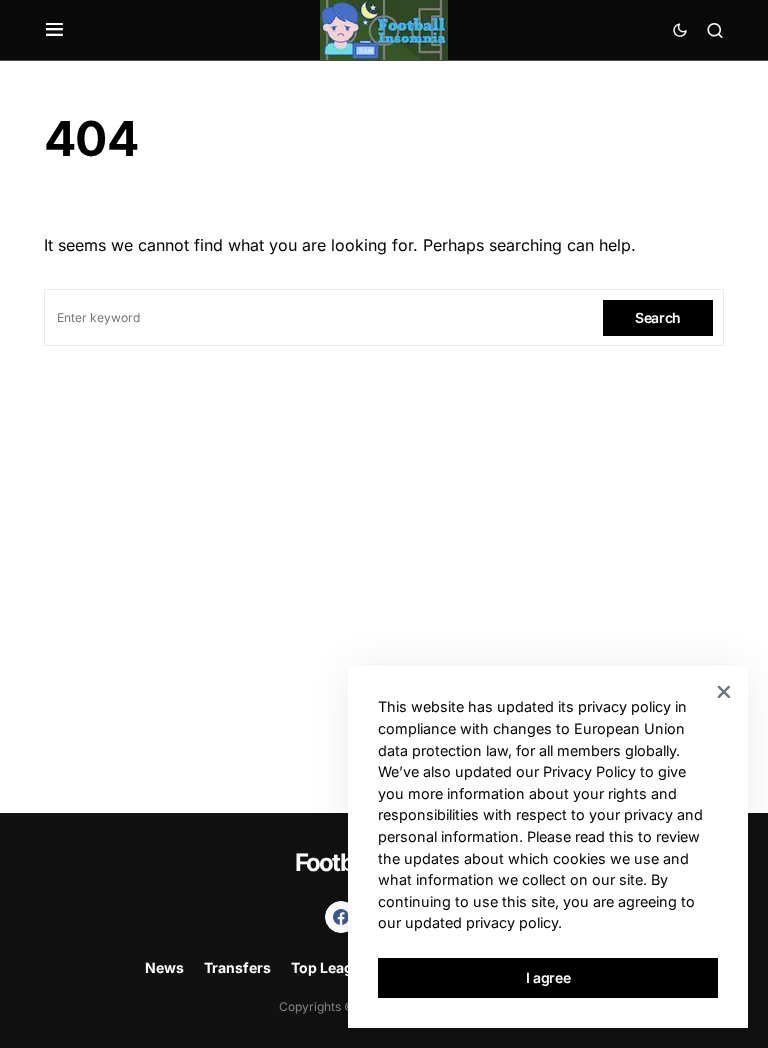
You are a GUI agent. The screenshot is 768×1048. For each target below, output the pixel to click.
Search (658, 317)
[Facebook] (341, 917)
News (164, 967)
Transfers (237, 967)
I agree (548, 977)
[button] (54, 30)
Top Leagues (334, 967)
